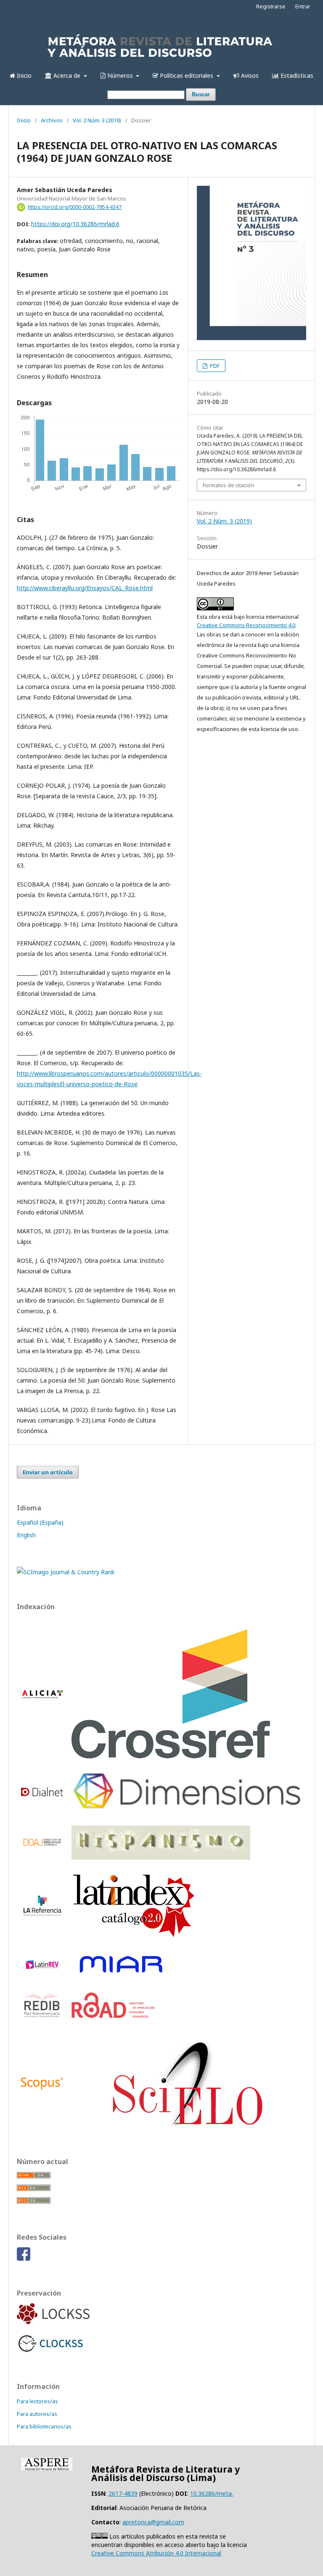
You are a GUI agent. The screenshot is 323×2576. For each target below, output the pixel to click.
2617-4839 (123, 2493)
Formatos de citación (229, 485)
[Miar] (121, 1975)
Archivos (52, 120)
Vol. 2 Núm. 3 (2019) (97, 120)
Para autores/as (37, 2414)
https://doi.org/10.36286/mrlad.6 (75, 224)
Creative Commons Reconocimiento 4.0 (246, 625)
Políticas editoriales (187, 75)
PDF (214, 366)
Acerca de (67, 75)
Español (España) (40, 1522)
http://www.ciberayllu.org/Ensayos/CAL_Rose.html (85, 588)
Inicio (23, 75)
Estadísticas (296, 75)
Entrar (303, 6)
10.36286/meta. (212, 2493)
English (26, 1535)
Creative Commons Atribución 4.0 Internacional (156, 2553)
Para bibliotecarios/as (44, 2426)
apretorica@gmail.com (153, 2522)
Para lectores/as (37, 2401)
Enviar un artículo (48, 1472)
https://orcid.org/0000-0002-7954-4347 (75, 207)
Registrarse (271, 6)
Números (120, 75)
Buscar (201, 94)
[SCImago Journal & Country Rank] (66, 1572)
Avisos (249, 75)
